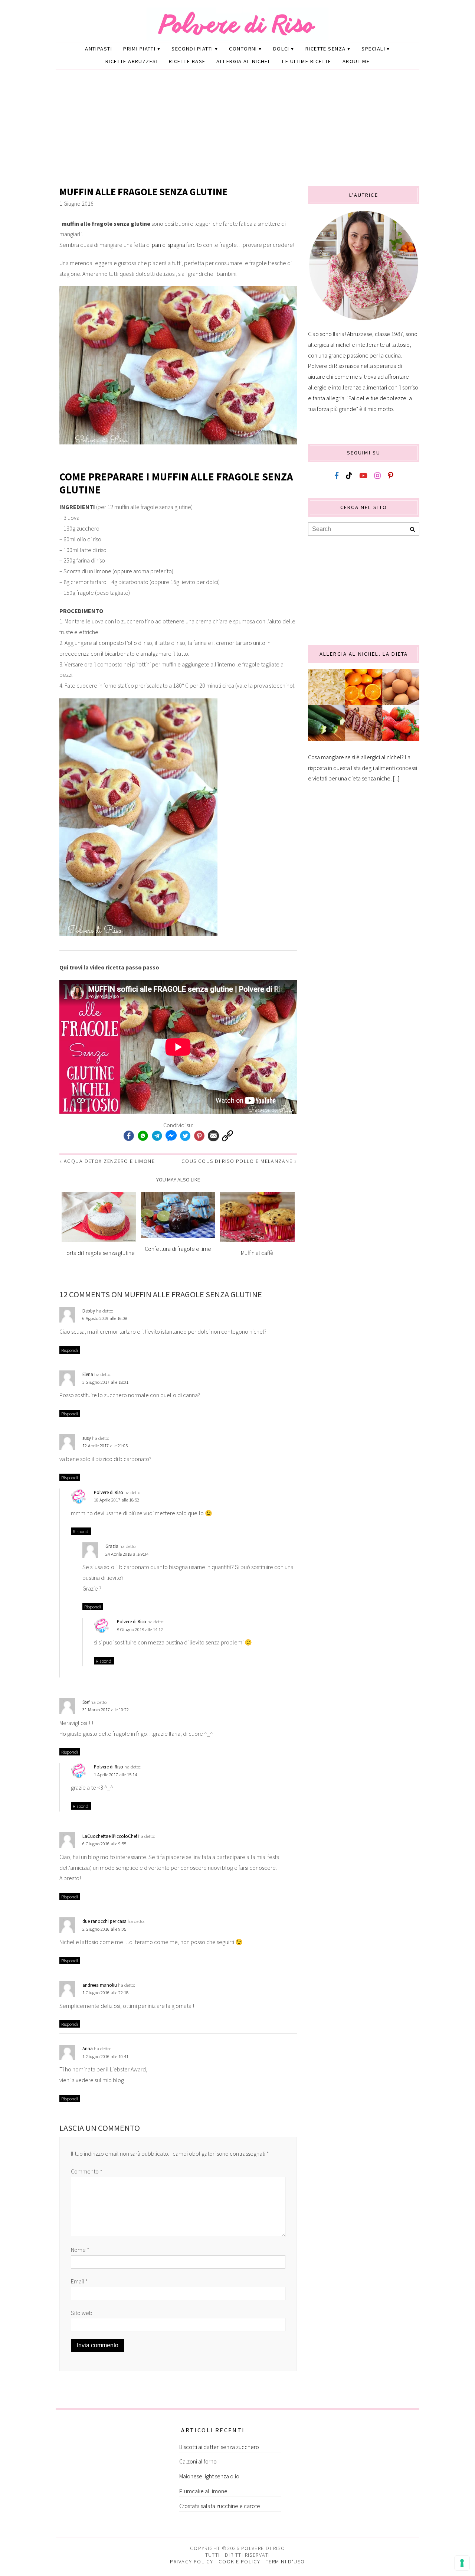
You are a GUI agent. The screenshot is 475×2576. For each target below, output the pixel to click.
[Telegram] (157, 1136)
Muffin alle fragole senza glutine (143, 192)
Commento (87, 2171)
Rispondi (70, 1350)
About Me (356, 61)
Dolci (281, 49)
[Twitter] (185, 1136)
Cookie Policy (240, 2562)
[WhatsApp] (143, 1136)
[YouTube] (363, 476)
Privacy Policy (191, 2562)
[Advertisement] (237, 130)
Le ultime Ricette (307, 61)
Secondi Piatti (192, 49)
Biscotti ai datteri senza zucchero (219, 2447)
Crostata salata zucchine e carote (220, 2506)
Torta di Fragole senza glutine (99, 1253)
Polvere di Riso (109, 1492)
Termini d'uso (285, 2562)
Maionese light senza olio (209, 2476)
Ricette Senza (326, 49)
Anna (88, 2048)
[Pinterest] (199, 1136)
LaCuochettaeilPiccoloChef (110, 1836)
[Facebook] (129, 1136)
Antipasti (99, 49)
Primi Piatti (139, 49)
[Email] (213, 1136)
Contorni (243, 49)
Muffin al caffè (257, 1253)
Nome (80, 2250)
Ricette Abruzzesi (132, 61)
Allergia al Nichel (244, 61)
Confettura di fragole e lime (178, 1249)
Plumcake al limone (203, 2491)
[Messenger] (171, 1136)
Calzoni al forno (198, 2461)
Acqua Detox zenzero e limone (109, 1161)
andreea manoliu (100, 1985)
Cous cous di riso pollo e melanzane (237, 1161)
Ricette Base (187, 61)
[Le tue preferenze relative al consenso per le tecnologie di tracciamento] (462, 2563)
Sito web (82, 2313)
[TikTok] (349, 476)
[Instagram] (378, 476)
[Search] (412, 530)
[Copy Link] (227, 1136)
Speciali (373, 49)
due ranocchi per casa (104, 1921)
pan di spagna (168, 245)
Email (79, 2281)
